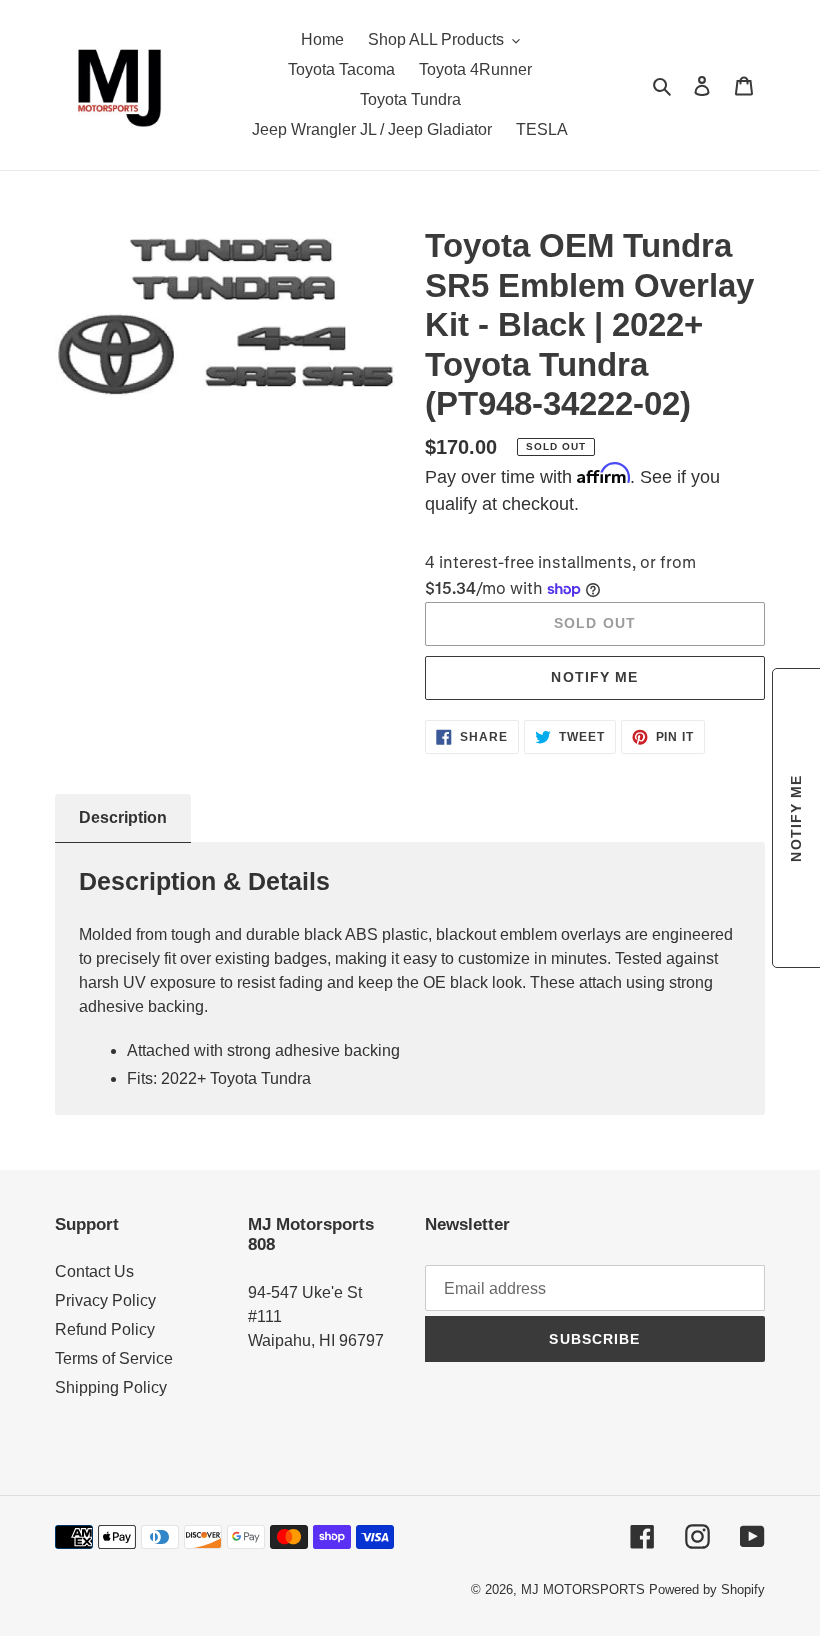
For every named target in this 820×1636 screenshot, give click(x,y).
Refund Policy (105, 1329)
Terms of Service (114, 1358)
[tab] (123, 818)
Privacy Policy (105, 1300)
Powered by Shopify (707, 1589)
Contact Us (94, 1271)
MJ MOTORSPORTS (583, 1589)
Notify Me (594, 677)
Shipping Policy (111, 1387)
